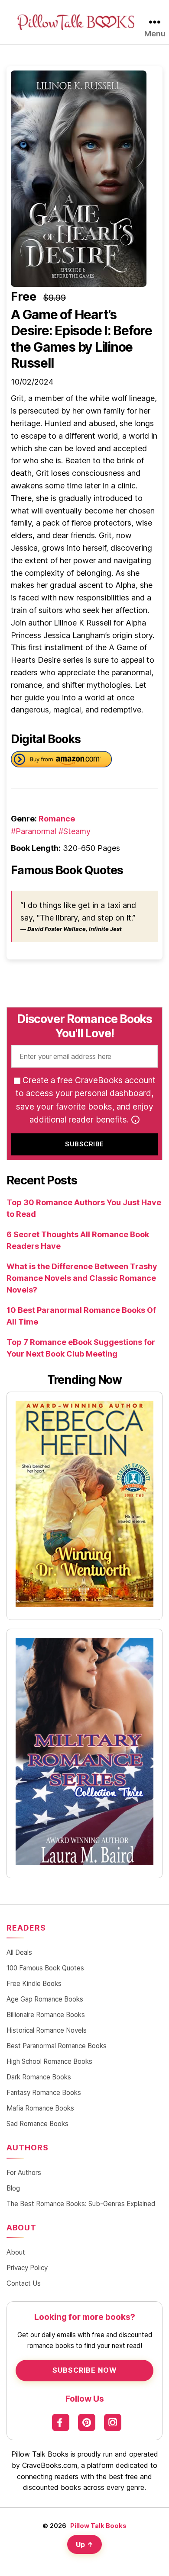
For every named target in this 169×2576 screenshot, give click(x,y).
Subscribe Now (85, 2370)
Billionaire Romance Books (46, 2015)
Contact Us (24, 2283)
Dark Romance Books (39, 2077)
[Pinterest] (87, 2422)
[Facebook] (61, 2422)
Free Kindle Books (34, 1984)
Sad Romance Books (37, 2124)
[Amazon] (61, 761)
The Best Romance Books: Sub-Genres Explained (81, 2204)
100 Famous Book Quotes (45, 1968)
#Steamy (75, 831)
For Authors (24, 2173)
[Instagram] (113, 2422)
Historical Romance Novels (47, 2030)
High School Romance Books (49, 2061)
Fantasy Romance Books (44, 2093)
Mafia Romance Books (40, 2108)
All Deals (19, 1952)
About (16, 2252)
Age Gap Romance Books (45, 1999)
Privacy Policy (27, 2268)
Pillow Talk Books (98, 2526)
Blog (13, 2188)
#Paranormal (34, 831)
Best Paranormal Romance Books (57, 2046)
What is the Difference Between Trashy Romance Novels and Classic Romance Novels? (82, 1278)
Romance (57, 819)
